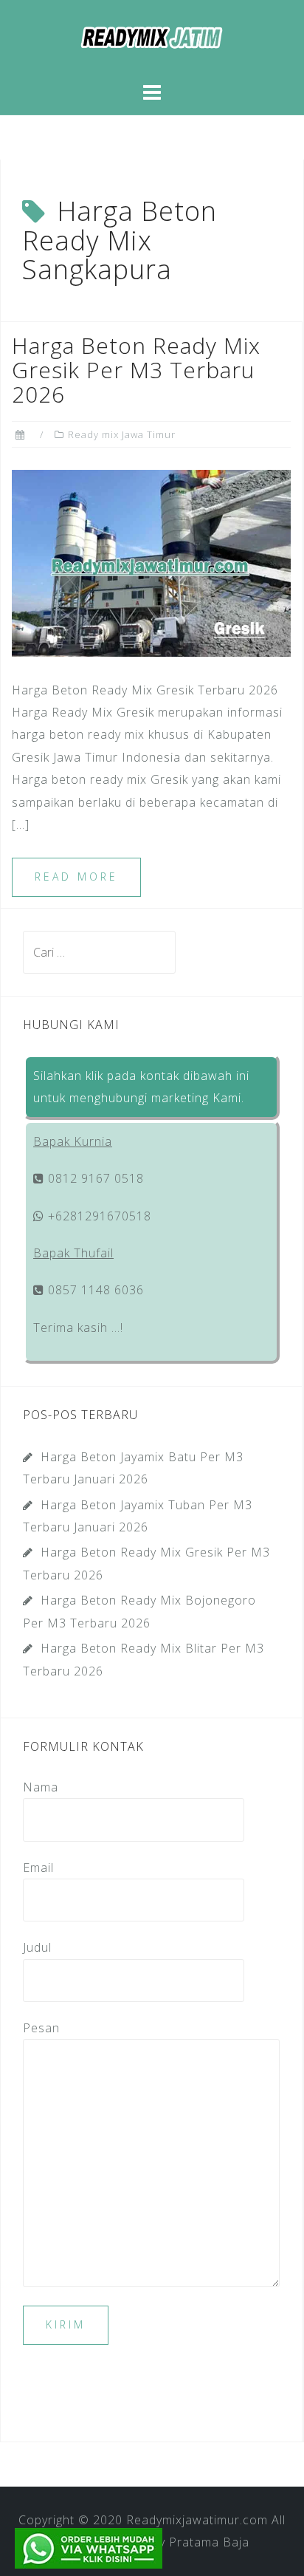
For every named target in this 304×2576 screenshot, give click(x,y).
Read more (76, 877)
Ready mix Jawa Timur (122, 434)
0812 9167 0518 (94, 1178)
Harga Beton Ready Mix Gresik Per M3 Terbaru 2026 (136, 370)
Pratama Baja (209, 2542)
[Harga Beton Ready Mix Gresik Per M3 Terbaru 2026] (151, 562)
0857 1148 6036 (94, 1290)
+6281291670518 (98, 1216)
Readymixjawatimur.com (197, 2520)
